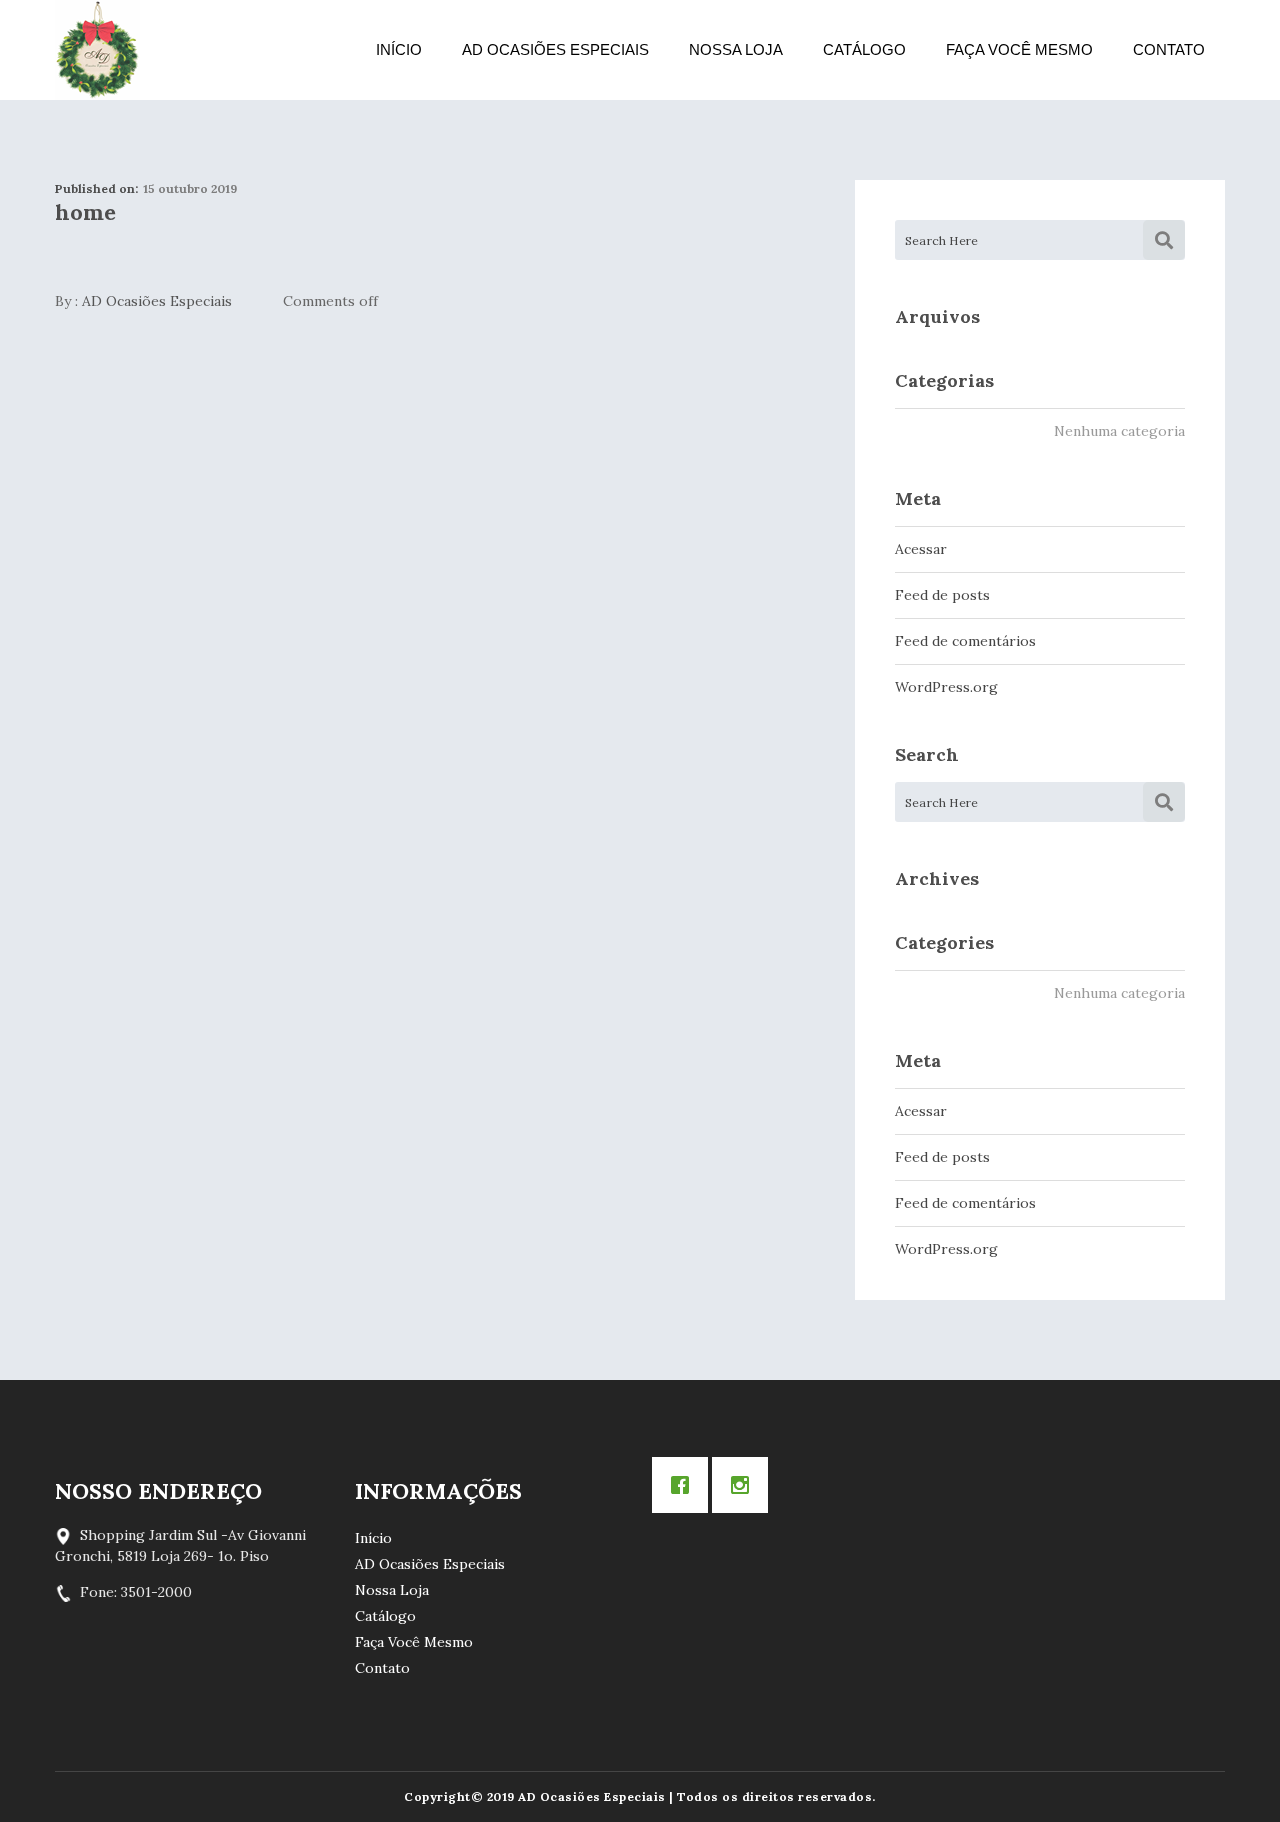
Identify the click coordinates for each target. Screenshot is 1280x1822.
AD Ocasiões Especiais (555, 49)
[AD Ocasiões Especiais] (97, 50)
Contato (1169, 49)
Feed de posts (942, 595)
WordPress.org (946, 687)
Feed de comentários (965, 641)
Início (399, 49)
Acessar (921, 549)
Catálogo (864, 49)
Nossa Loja (736, 49)
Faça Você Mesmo (1019, 49)
